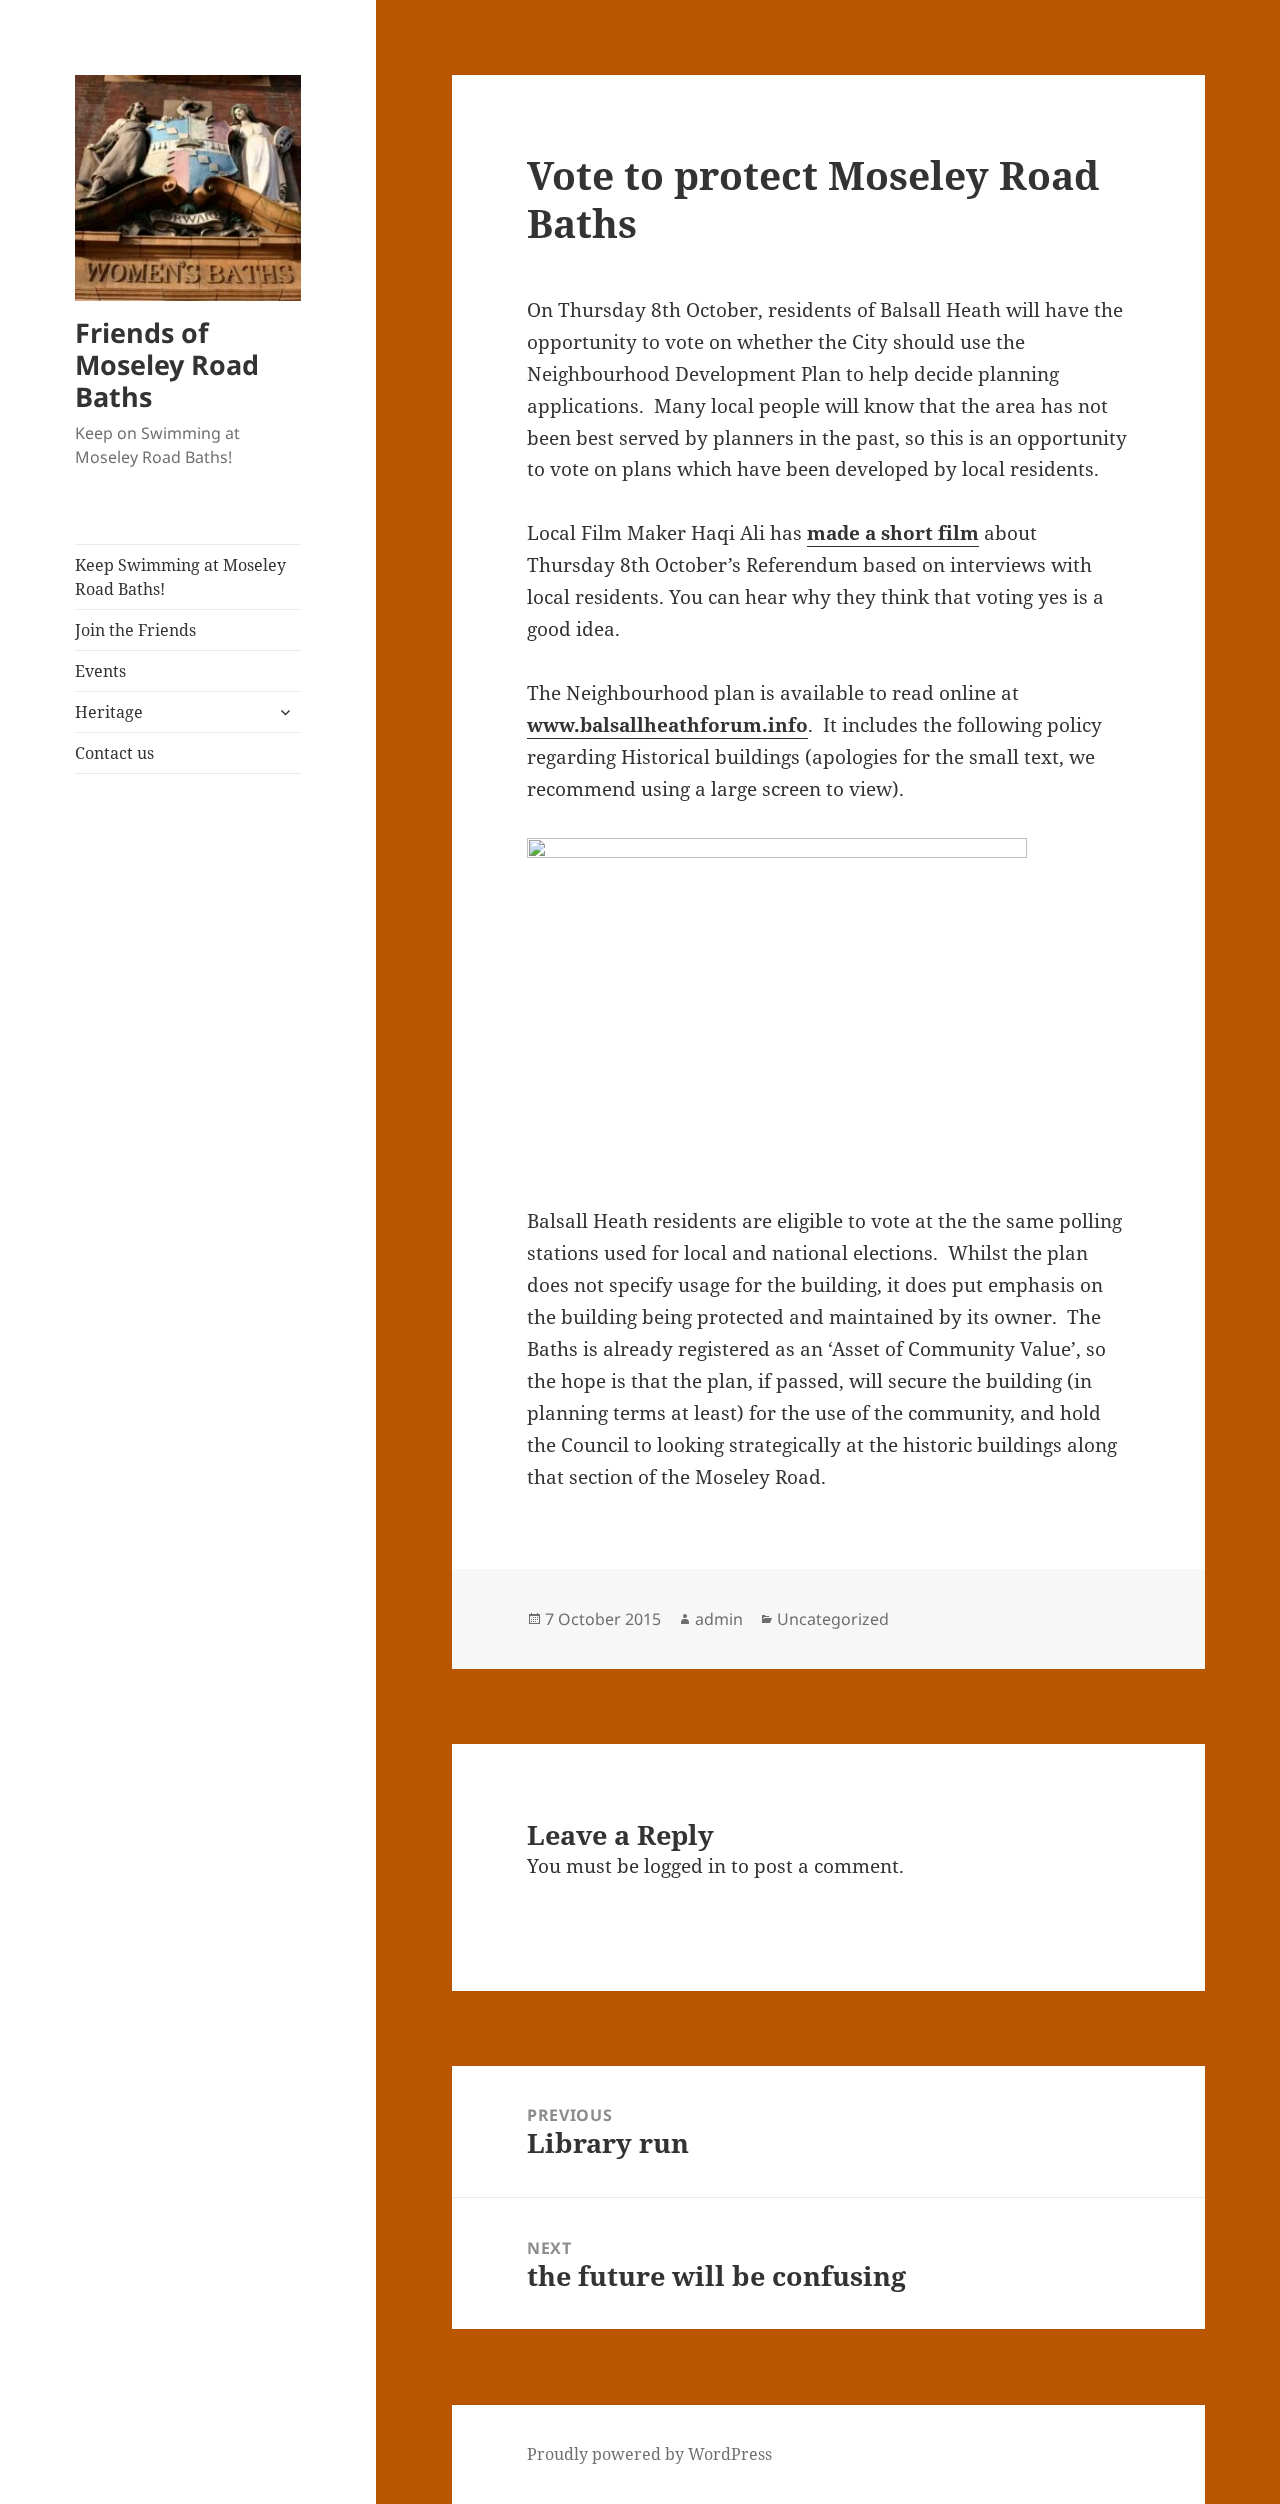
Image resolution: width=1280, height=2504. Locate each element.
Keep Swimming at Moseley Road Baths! (180, 577)
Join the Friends (135, 630)
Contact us (114, 753)
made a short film (893, 533)
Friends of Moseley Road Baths (167, 364)
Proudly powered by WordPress (649, 2454)
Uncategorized (833, 1619)
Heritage (109, 712)
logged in (685, 1866)
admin (719, 1619)
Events (100, 671)
